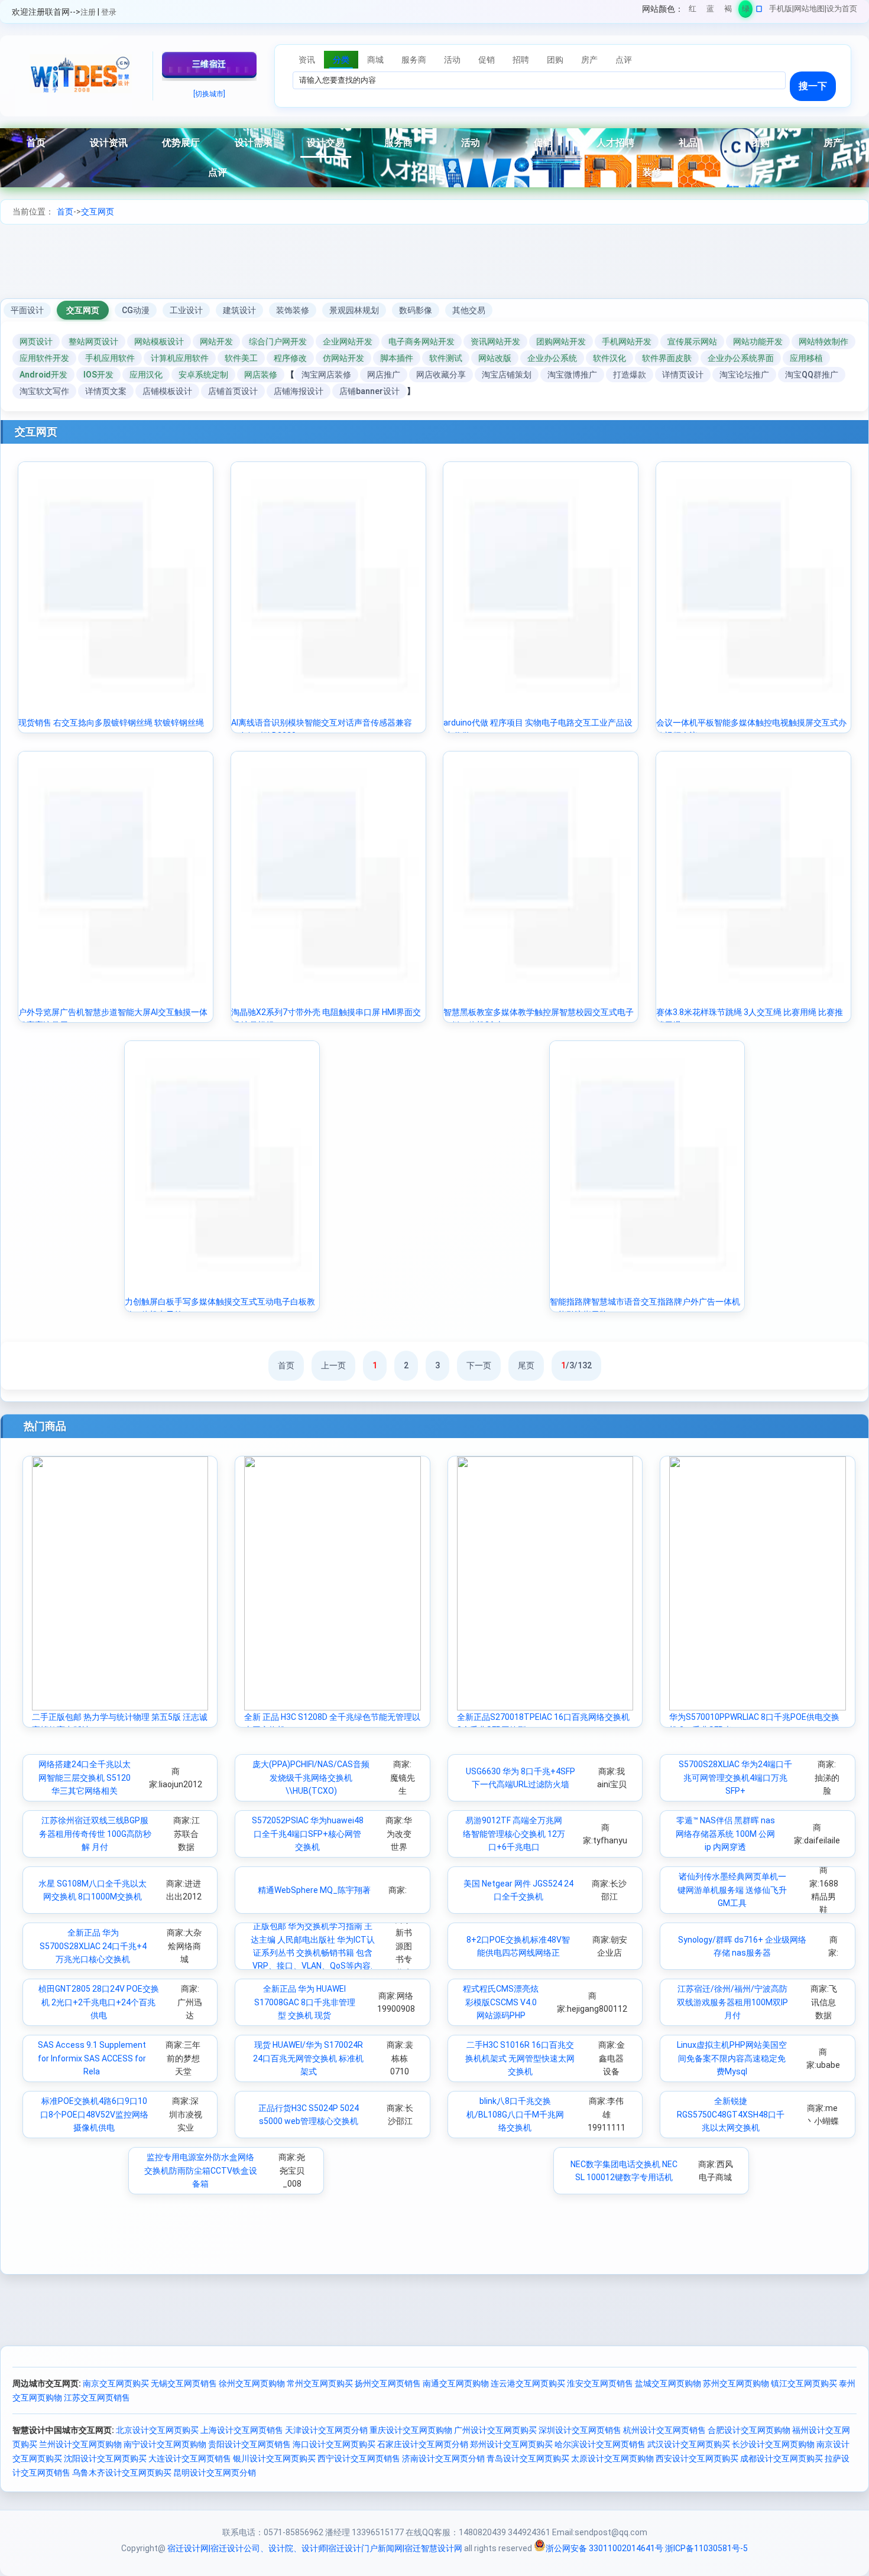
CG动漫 (136, 310)
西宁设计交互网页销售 (359, 2458)
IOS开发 (98, 375)
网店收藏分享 (441, 375)
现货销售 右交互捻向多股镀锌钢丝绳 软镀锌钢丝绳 (111, 723)
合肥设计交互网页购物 (749, 2430)
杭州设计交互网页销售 (664, 2430)
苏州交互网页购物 (736, 2383)
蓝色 (710, 11)
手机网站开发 (627, 341)
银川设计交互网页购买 (274, 2458)
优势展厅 (181, 143)
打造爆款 (630, 375)
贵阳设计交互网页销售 (249, 2444)
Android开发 (43, 375)
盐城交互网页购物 (668, 2383)
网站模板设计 (159, 341)
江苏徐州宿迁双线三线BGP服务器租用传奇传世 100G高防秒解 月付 (95, 1834)
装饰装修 (293, 310)
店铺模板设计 (167, 391)
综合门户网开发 (278, 341)
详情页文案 (106, 391)
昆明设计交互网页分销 (215, 2473)
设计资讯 (109, 143)
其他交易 (469, 310)
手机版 (781, 9)
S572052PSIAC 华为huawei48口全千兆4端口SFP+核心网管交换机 (308, 1834)
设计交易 (326, 143)
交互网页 (98, 212)
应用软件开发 (44, 358)
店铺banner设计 (369, 391)
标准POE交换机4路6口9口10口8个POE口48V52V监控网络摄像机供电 (94, 2114)
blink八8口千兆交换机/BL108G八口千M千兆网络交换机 (515, 2114)
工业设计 (186, 310)
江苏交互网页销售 (97, 2398)
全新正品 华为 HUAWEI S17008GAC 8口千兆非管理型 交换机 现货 (305, 2002)
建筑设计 (239, 310)
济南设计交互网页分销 (443, 2458)
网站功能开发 (758, 341)
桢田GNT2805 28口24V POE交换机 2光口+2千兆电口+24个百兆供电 (99, 2002)
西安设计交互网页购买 (697, 2458)
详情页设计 (683, 375)
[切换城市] (209, 94)
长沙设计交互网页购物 (773, 2444)
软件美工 (241, 358)
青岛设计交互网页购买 (528, 2458)
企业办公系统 (552, 358)
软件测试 (446, 358)
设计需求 (254, 143)
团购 (760, 143)
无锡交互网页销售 (184, 2383)
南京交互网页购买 (116, 2383)
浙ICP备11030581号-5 (706, 2548)
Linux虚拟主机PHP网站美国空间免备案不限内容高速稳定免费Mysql (732, 2058)
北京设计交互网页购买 (157, 2430)
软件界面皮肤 (667, 358)
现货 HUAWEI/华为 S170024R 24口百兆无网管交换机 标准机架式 (308, 2058)
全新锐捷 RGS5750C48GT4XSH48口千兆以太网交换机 (731, 2114)
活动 (471, 143)
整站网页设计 (93, 341)
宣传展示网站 (692, 341)
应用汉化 (146, 375)
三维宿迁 (209, 64)
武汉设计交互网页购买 (689, 2444)
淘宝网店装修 (326, 375)
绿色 (746, 11)
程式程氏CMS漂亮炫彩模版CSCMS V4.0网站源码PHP (501, 2002)
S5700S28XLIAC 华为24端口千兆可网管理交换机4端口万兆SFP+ (735, 1777)
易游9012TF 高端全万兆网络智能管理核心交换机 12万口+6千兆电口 (514, 1834)
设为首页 (842, 9)
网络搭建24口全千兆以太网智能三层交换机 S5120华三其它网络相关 (85, 1777)
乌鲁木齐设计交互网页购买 (122, 2473)
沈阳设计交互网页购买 (105, 2458)
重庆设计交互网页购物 (411, 2430)
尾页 (526, 1365)
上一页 (333, 1365)
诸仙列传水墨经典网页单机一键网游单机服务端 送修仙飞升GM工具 (732, 1890)
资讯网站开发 (495, 341)
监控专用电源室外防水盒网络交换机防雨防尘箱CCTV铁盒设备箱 (201, 2170)
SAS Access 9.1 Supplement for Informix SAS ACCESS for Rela (92, 2058)
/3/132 (576, 1365)
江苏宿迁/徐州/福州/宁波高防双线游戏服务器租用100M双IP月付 (732, 2002)
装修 (652, 172)
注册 (88, 12)
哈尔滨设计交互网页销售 (600, 2444)
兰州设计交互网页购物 (80, 2444)
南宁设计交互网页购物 (165, 2444)
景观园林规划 (354, 310)
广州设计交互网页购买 (495, 2430)
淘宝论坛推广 (744, 375)
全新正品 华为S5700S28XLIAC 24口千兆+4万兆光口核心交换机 (93, 1946)
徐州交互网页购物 (252, 2383)
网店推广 (384, 375)
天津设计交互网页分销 (326, 2430)
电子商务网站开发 (421, 341)
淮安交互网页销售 (600, 2383)
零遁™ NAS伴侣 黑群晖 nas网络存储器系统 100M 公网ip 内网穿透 (725, 1834)
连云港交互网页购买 (528, 2383)
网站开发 (216, 341)
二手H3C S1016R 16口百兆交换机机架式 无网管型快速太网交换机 (520, 2058)
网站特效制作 (823, 341)
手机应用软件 (110, 358)
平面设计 (27, 310)
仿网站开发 (343, 358)
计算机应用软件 (180, 358)
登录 (109, 12)
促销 (543, 143)
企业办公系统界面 (741, 358)
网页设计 (36, 341)
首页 (36, 143)
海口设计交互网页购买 (334, 2444)
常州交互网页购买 (320, 2383)
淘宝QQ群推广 (812, 375)
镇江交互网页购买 (804, 2383)
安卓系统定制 (203, 375)
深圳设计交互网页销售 (580, 2430)
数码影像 (416, 310)
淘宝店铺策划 (507, 375)
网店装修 (261, 375)
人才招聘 (615, 143)
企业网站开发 (348, 341)
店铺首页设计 (233, 391)
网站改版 (495, 358)
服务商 (398, 143)
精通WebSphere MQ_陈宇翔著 (314, 1890)
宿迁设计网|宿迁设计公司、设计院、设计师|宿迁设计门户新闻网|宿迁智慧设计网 (315, 2548)
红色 (693, 11)
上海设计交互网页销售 (242, 2430)
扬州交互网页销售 (388, 2383)
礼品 (688, 143)
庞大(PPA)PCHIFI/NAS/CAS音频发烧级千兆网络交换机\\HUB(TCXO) (311, 1777)
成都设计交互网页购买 (782, 2458)
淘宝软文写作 (44, 391)
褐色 (728, 11)
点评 (218, 172)
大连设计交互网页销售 (190, 2458)
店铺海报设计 (299, 391)
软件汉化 (609, 358)
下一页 (479, 1365)
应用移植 (806, 358)
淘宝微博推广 (572, 375)
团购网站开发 (561, 341)
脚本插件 (397, 358)
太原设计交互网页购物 (612, 2458)
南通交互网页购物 (456, 2383)
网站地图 (809, 9)
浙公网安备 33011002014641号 (604, 2548)
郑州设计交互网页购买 (511, 2444)
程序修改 (290, 358)
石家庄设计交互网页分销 (423, 2444)
